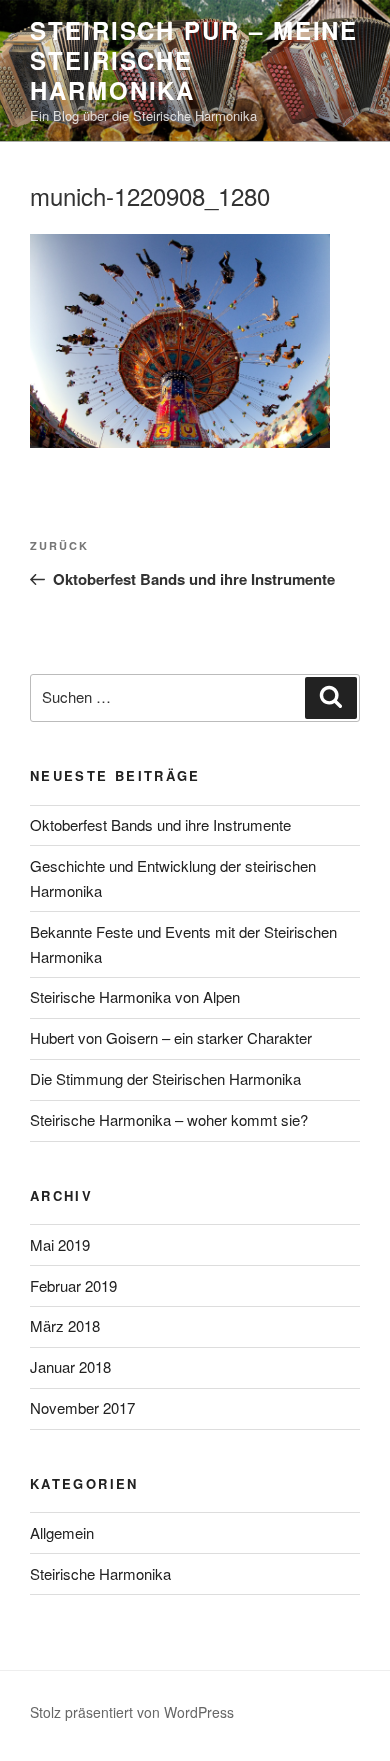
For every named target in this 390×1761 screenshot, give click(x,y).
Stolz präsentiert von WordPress (132, 1712)
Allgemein (62, 1532)
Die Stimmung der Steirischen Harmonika (165, 1078)
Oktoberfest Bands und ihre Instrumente (160, 824)
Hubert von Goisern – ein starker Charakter (171, 1037)
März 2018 (65, 1325)
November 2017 (82, 1407)
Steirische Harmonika (100, 1573)
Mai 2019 (60, 1244)
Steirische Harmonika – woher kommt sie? (169, 1119)
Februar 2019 (73, 1285)
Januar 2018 (70, 1366)
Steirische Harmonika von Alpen (135, 996)
